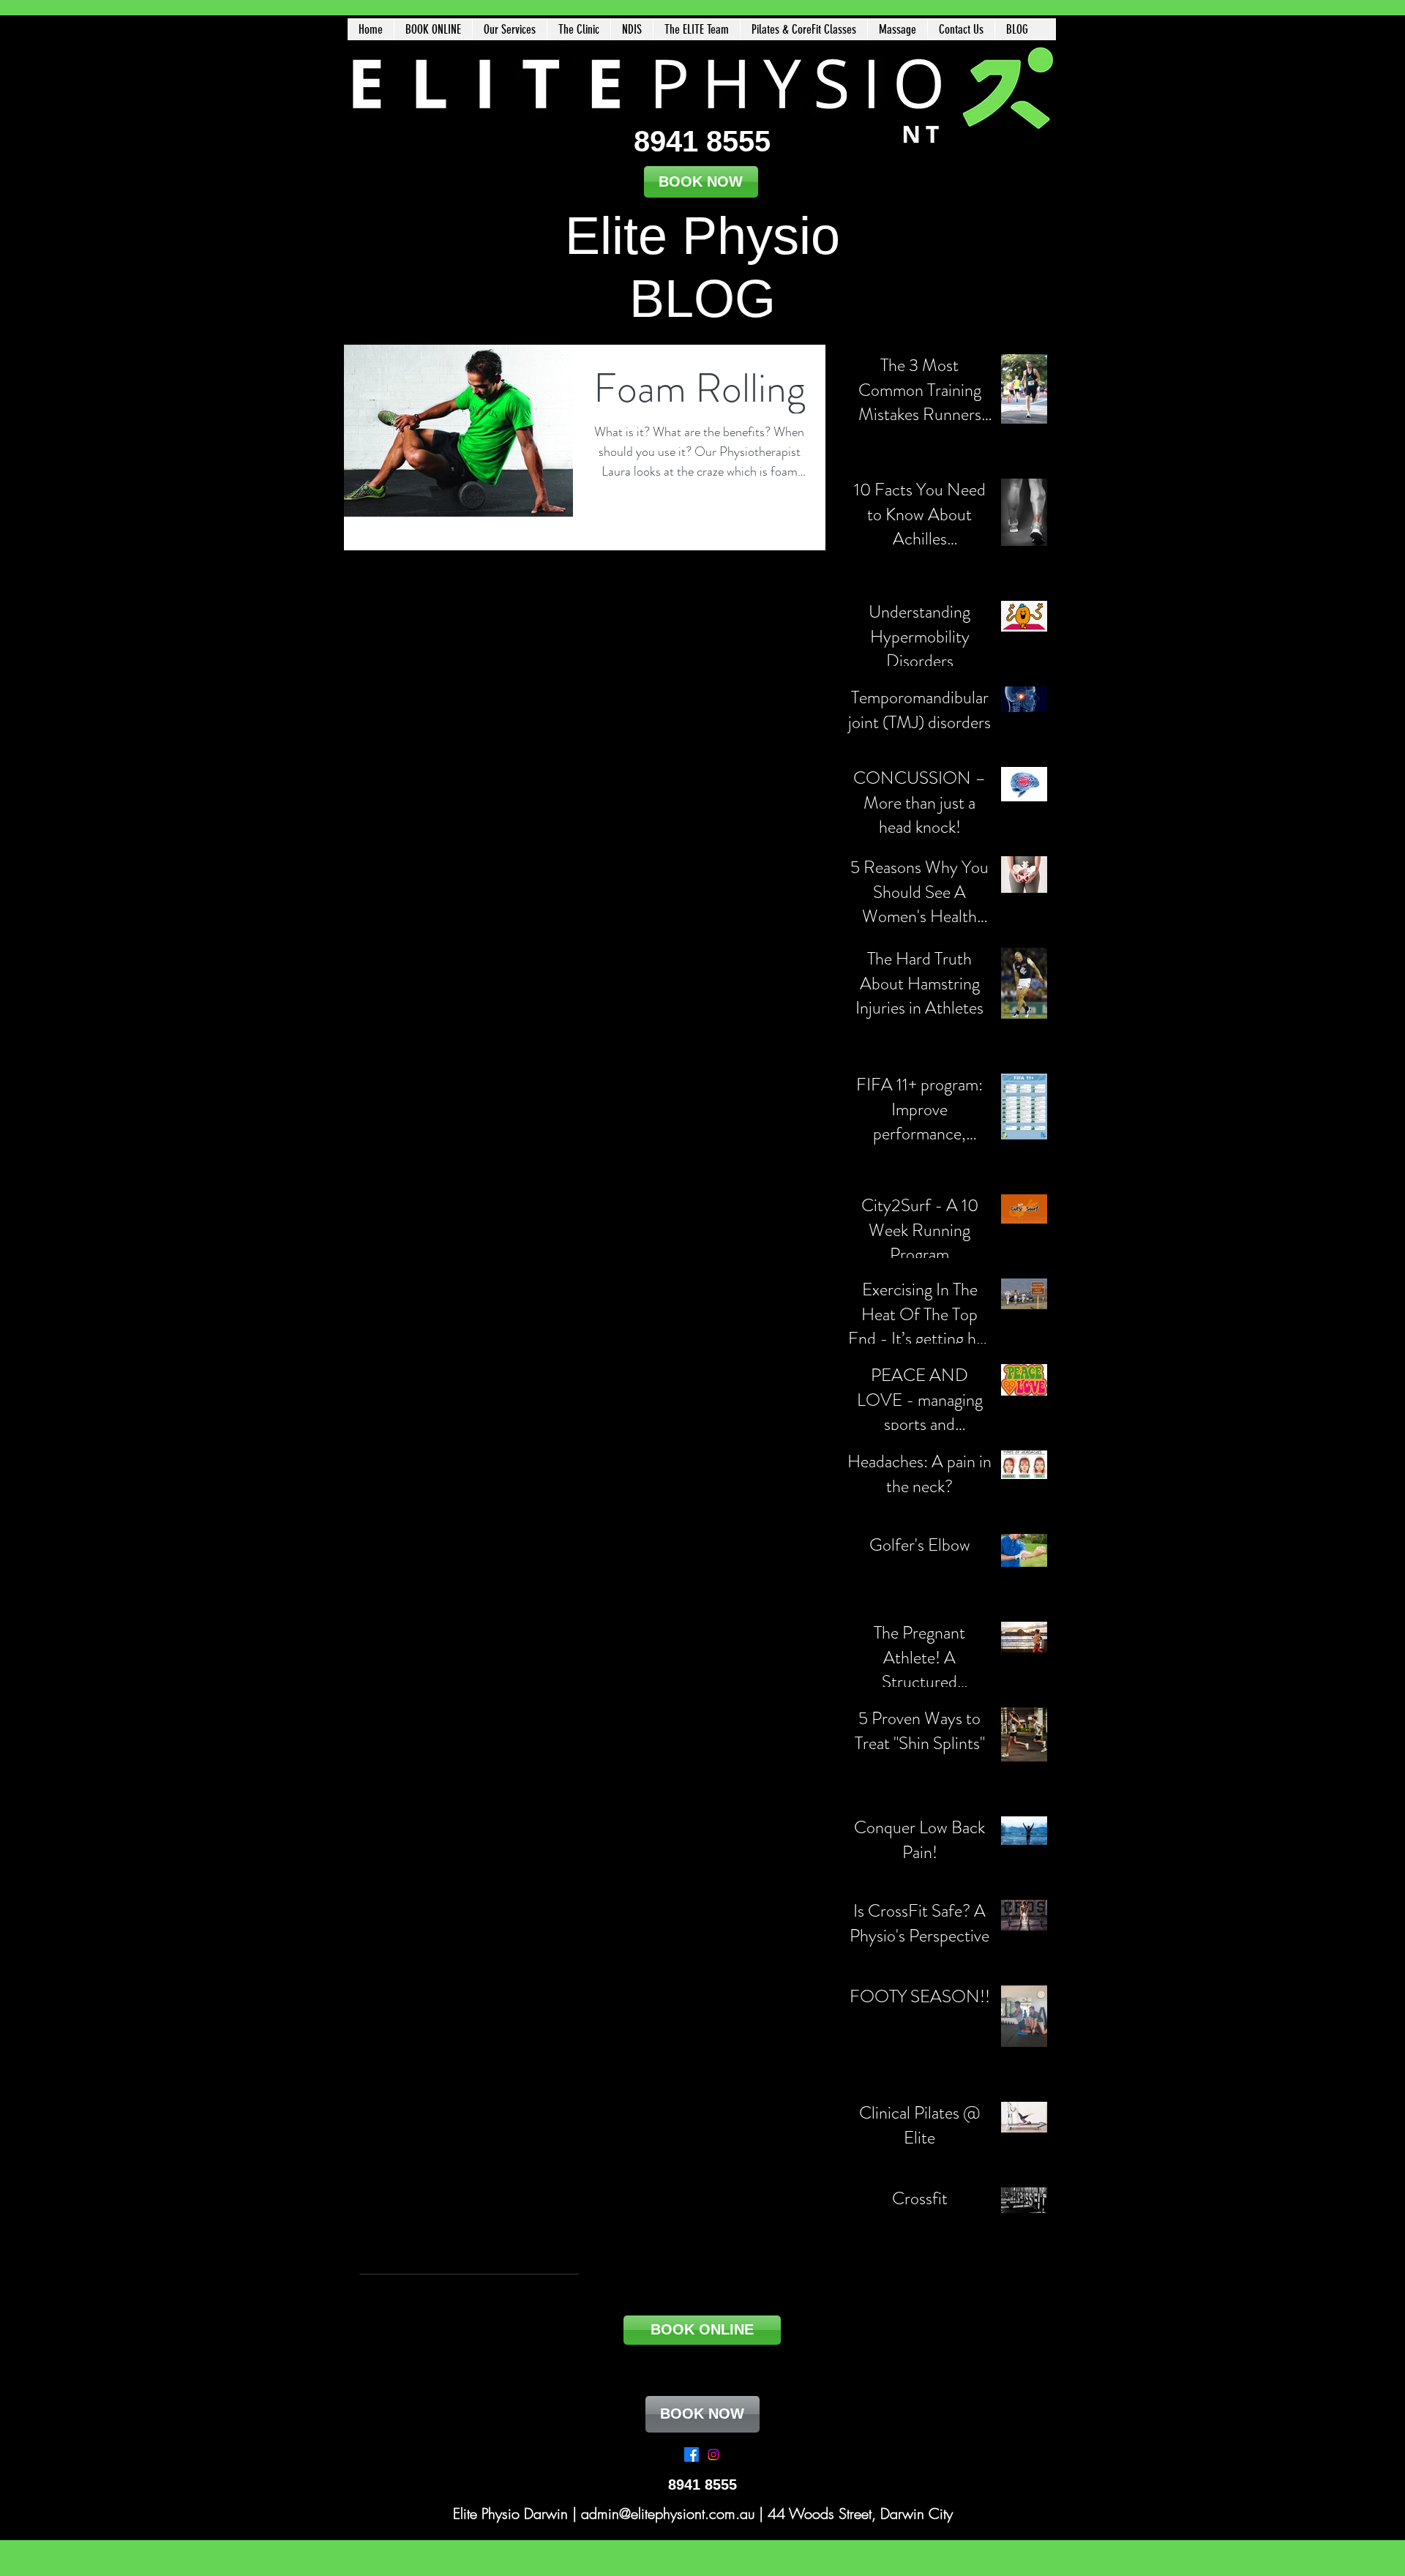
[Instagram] (713, 2455)
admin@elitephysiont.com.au (668, 2513)
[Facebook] (692, 2455)
